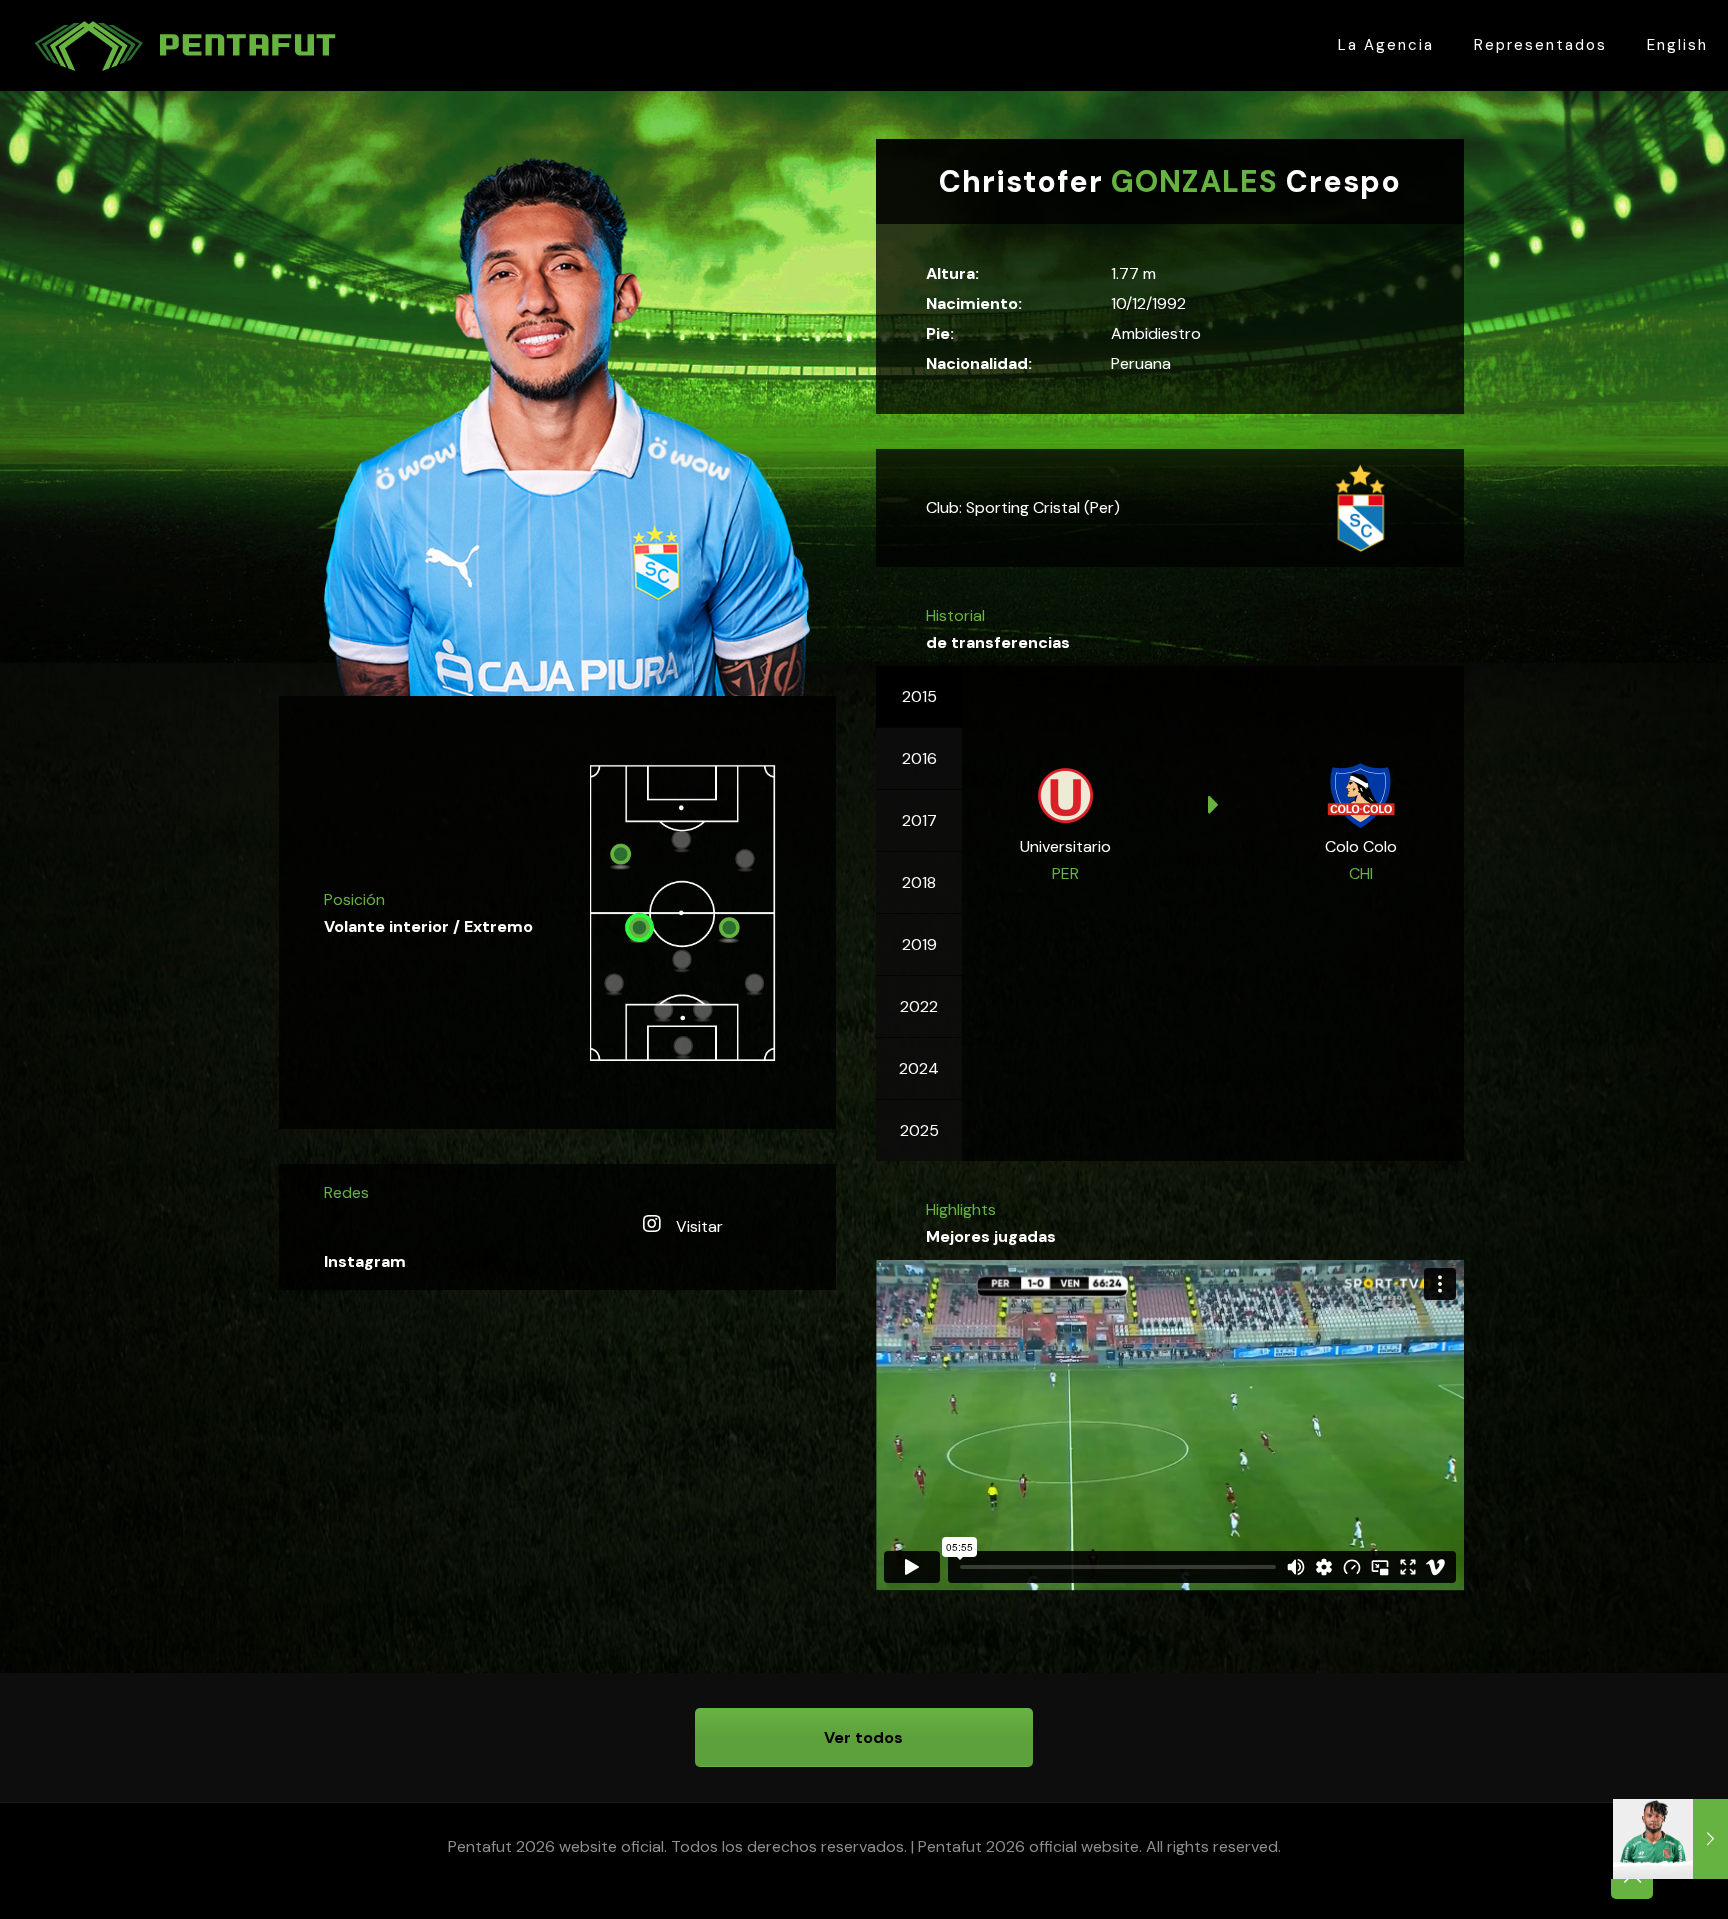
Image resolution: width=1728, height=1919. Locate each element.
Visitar (697, 1226)
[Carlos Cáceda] (1670, 1839)
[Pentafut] (184, 45)
